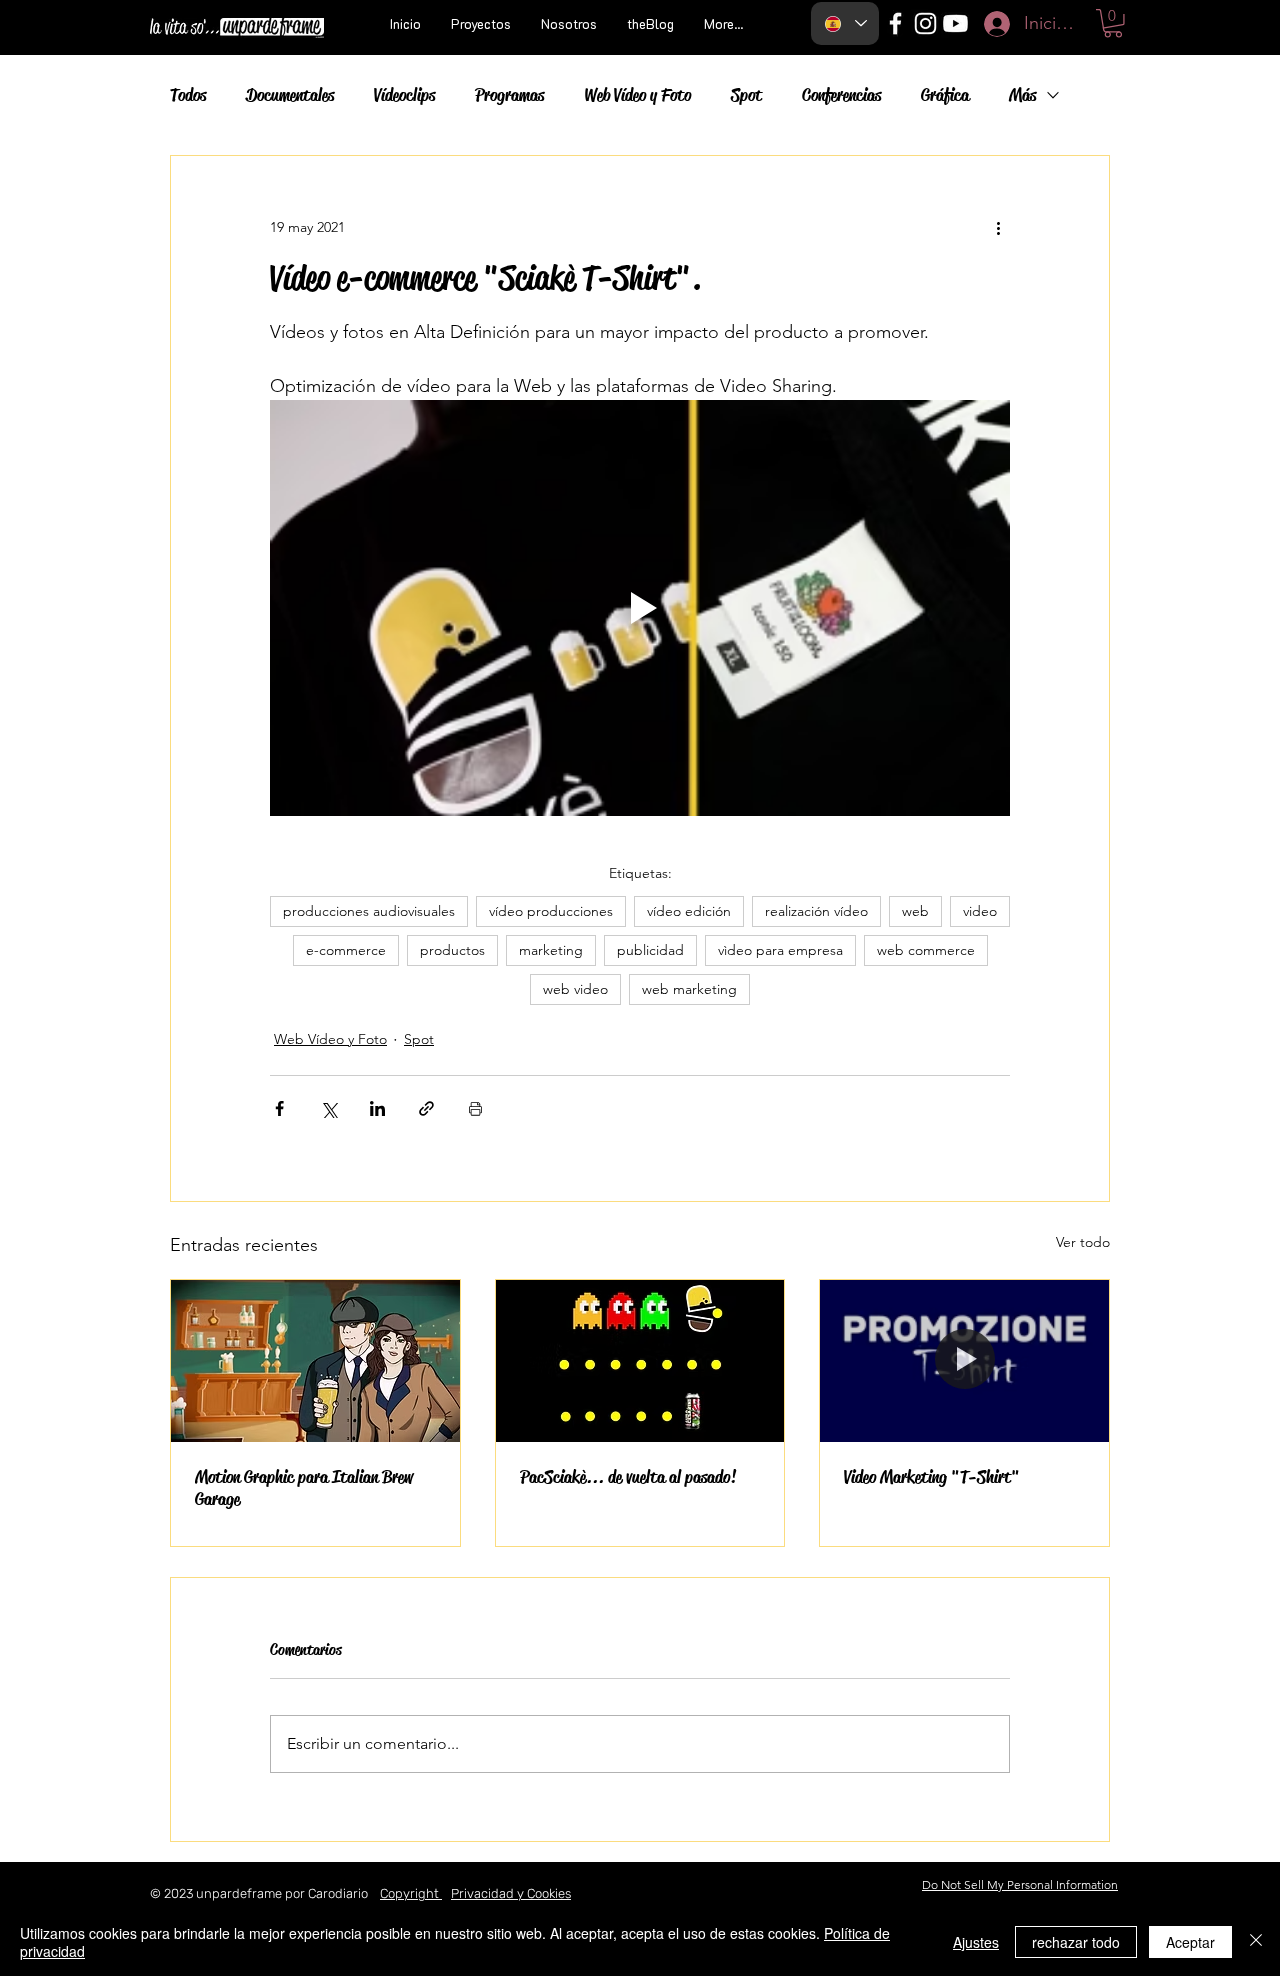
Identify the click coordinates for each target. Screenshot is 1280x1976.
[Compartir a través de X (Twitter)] (328, 1108)
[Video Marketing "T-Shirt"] (964, 1361)
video (980, 911)
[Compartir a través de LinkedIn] (377, 1108)
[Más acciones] (998, 228)
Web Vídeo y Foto (637, 95)
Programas (509, 95)
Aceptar (1190, 1942)
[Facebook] (895, 23)
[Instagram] (925, 23)
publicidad (650, 950)
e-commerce (346, 950)
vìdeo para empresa (780, 950)
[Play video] (640, 608)
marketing (551, 950)
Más (1022, 95)
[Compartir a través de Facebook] (279, 1108)
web (915, 911)
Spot (746, 95)
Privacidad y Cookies (511, 1893)
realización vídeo (816, 911)
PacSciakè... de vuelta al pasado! (628, 1477)
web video (575, 989)
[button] (1113, 23)
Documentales (290, 95)
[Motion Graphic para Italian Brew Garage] (315, 1361)
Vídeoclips (404, 95)
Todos (188, 95)
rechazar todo (1076, 1942)
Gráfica (945, 95)
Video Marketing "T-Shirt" (932, 1477)
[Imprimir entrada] (475, 1108)
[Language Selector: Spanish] (845, 23)
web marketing (689, 989)
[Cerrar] (1256, 1942)
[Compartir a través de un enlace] (426, 1108)
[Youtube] (955, 23)
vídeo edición (689, 911)
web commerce (926, 950)
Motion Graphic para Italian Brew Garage (304, 1488)
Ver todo (1083, 1242)
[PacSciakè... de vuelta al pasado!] (640, 1361)
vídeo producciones (551, 911)
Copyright (411, 1893)
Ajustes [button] (976, 1942)
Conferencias (841, 95)
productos (452, 950)
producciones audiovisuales (369, 911)
